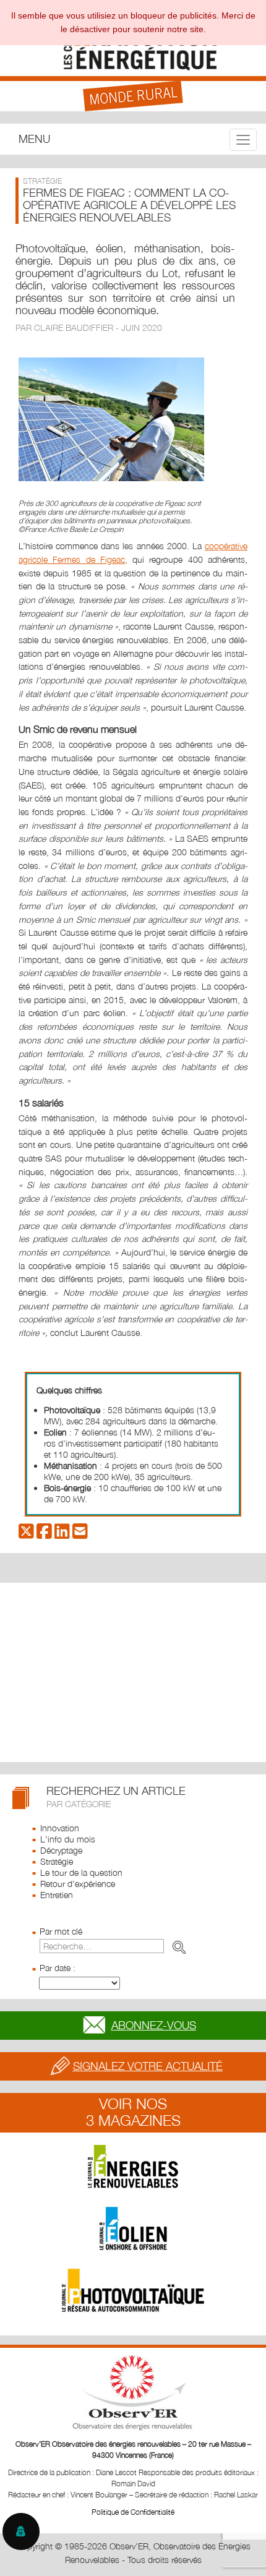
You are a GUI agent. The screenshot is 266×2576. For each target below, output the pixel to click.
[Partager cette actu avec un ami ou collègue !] (80, 1534)
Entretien (57, 1895)
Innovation (60, 1828)
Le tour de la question (81, 1872)
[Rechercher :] (115, 1946)
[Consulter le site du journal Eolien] (133, 2228)
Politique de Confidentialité (133, 2512)
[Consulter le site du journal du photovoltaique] (133, 2290)
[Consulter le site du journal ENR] (133, 2167)
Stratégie (57, 1861)
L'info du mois (68, 1839)
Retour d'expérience (78, 1884)
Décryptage (61, 1850)
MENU (34, 139)
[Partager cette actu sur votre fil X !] (26, 1534)
